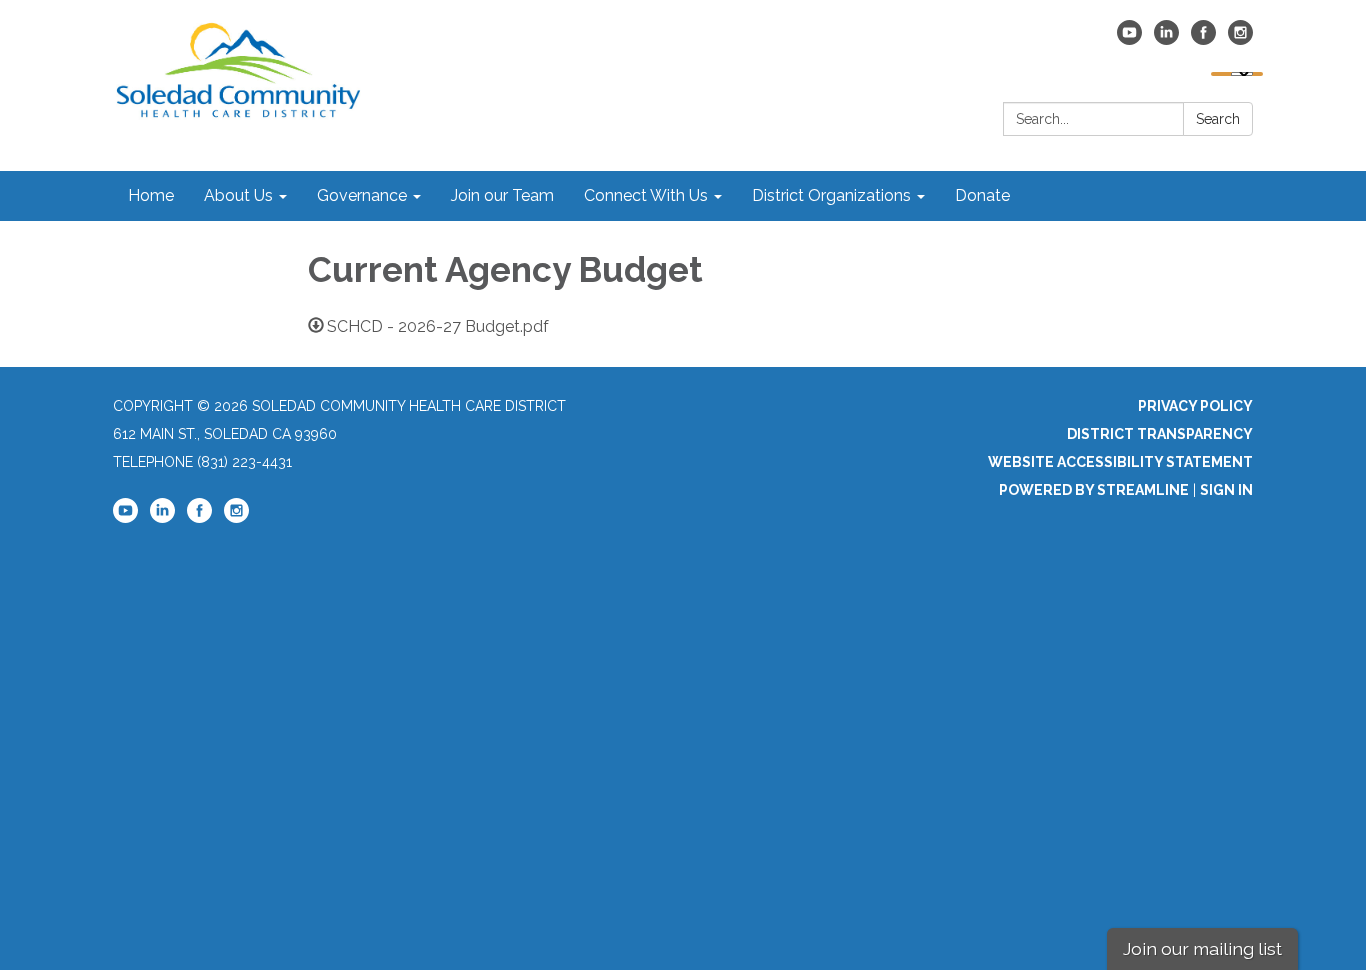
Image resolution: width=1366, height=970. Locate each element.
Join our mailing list (1202, 948)
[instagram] (1240, 39)
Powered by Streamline (1094, 490)
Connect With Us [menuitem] (646, 195)
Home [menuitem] (151, 195)
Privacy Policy (1195, 406)
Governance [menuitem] (362, 195)
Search (1218, 119)
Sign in (1226, 490)
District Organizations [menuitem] (831, 195)
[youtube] (1129, 39)
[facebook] (1203, 39)
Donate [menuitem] (982, 195)
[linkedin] (1166, 39)
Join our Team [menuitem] (502, 195)
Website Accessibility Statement (1120, 462)
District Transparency (1160, 434)
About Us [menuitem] (238, 195)
